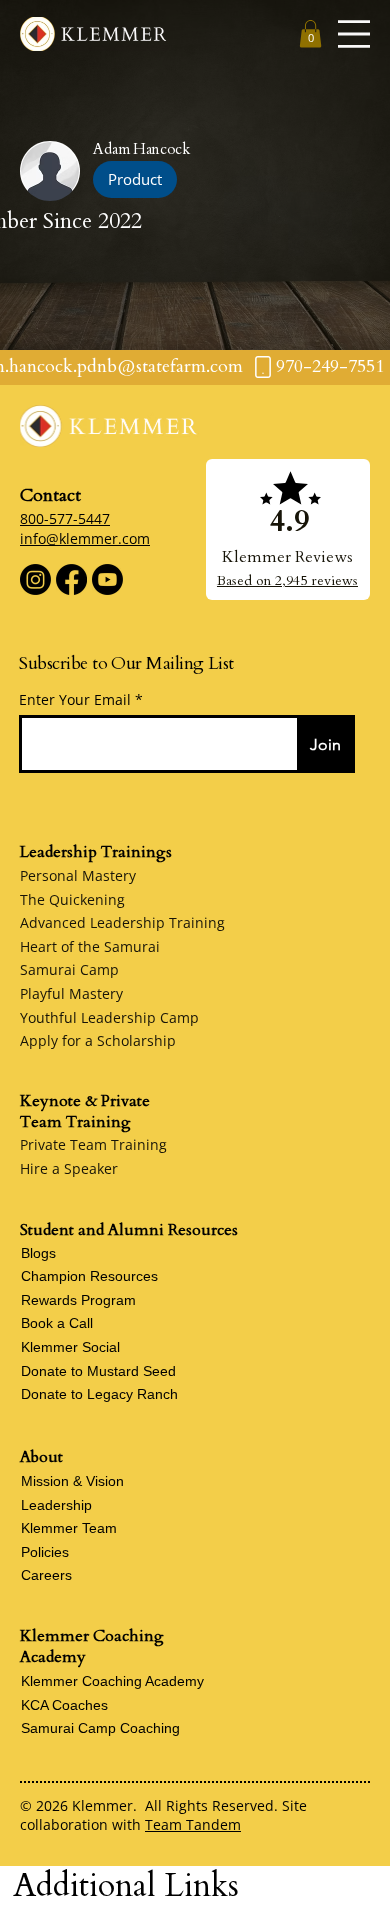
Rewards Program (78, 1300)
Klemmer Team (69, 1528)
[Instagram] (35, 579)
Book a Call (57, 1323)
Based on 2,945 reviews (287, 580)
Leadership (56, 1505)
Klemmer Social (70, 1347)
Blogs (38, 1253)
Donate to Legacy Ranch (99, 1394)
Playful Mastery (71, 993)
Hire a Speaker (69, 1168)
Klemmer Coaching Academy (112, 1681)
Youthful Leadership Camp (109, 1017)
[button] (310, 33)
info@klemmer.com (85, 538)
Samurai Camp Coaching (100, 1728)
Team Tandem (193, 1824)
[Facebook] (71, 579)
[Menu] (354, 34)
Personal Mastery (78, 875)
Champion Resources (89, 1276)
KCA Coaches (64, 1705)
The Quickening (72, 899)
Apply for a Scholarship (98, 1040)
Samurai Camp (69, 969)
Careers (46, 1575)
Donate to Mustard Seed (98, 1371)
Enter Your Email (75, 700)
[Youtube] (107, 579)
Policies (45, 1552)
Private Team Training (93, 1144)
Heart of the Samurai (90, 946)
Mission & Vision (72, 1481)
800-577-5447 (65, 518)
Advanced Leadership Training (122, 922)
